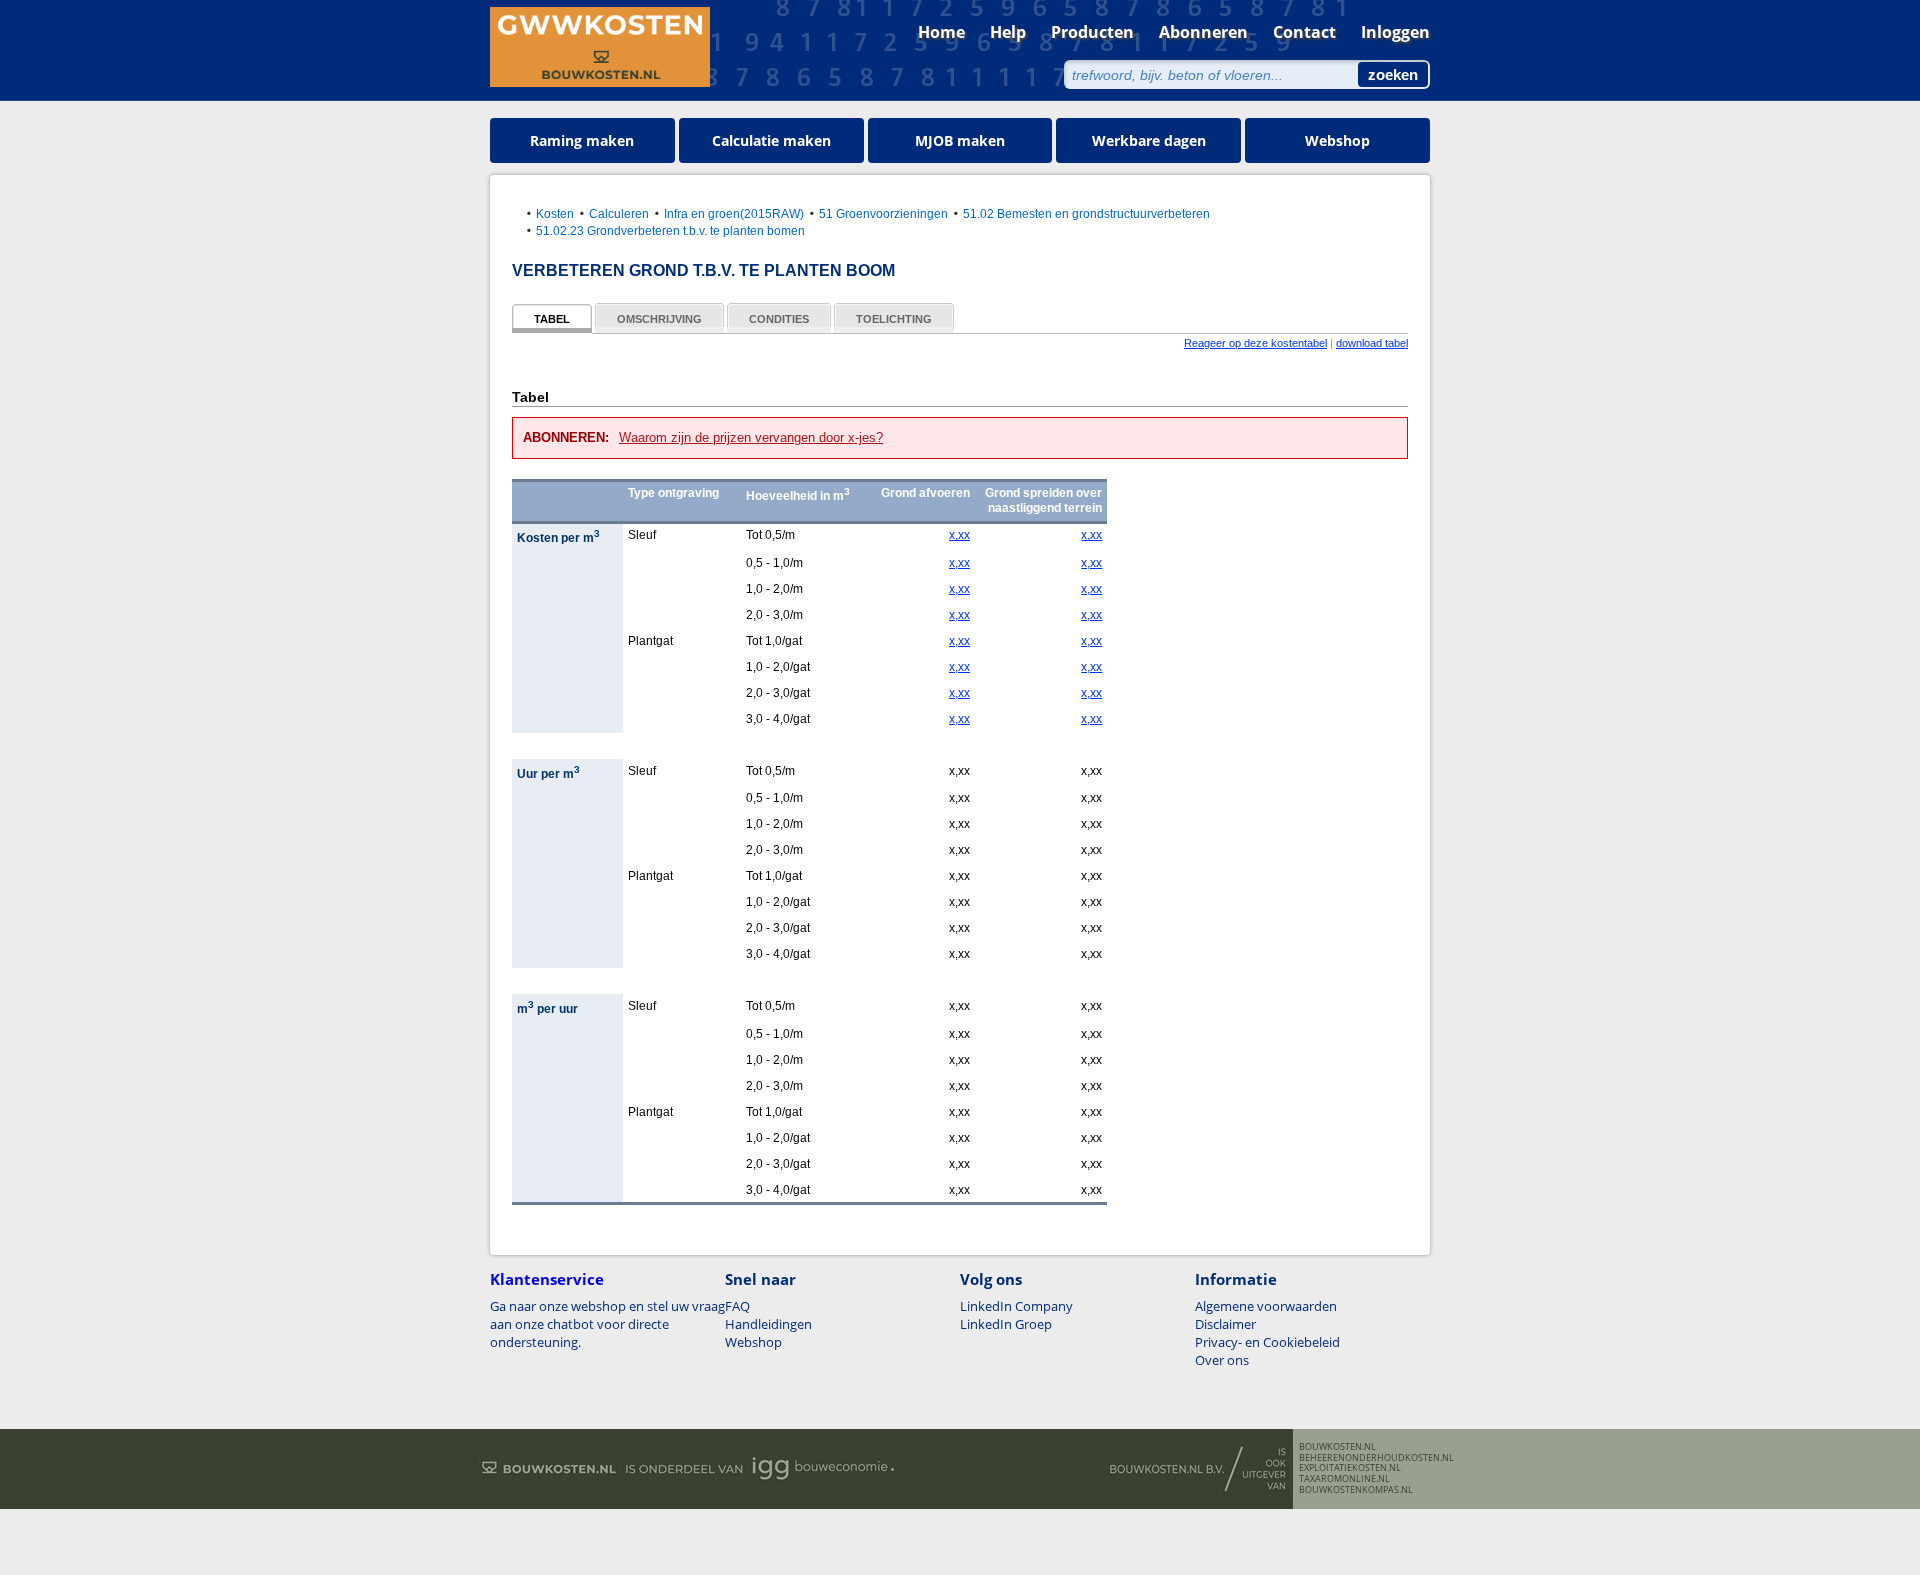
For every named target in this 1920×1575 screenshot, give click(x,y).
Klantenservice (547, 1279)
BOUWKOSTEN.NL (1337, 1447)
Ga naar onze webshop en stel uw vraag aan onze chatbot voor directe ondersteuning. (607, 1324)
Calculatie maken (771, 140)
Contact (1304, 32)
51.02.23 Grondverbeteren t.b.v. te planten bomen (670, 230)
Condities (779, 319)
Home (941, 32)
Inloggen (1395, 32)
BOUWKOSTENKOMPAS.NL (1356, 1490)
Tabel (552, 319)
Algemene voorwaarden (1266, 1306)
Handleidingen (768, 1324)
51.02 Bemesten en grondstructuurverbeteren (1086, 213)
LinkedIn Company (1016, 1306)
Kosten (555, 213)
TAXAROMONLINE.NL (1344, 1479)
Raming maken (582, 140)
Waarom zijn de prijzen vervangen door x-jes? (751, 437)
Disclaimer (1225, 1324)
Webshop (1337, 140)
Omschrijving (659, 319)
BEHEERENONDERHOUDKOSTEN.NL (1376, 1458)
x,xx (959, 535)
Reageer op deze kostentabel (1255, 343)
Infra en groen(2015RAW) (734, 213)
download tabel (1372, 343)
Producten (1092, 32)
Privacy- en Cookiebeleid (1267, 1342)
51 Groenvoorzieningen (883, 213)
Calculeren (619, 213)
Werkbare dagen (1149, 140)
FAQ (737, 1306)
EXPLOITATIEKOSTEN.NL (1350, 1468)
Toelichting (894, 319)
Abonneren (1203, 32)
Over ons (1222, 1360)
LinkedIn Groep (1006, 1324)
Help (1008, 32)
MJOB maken (960, 140)
